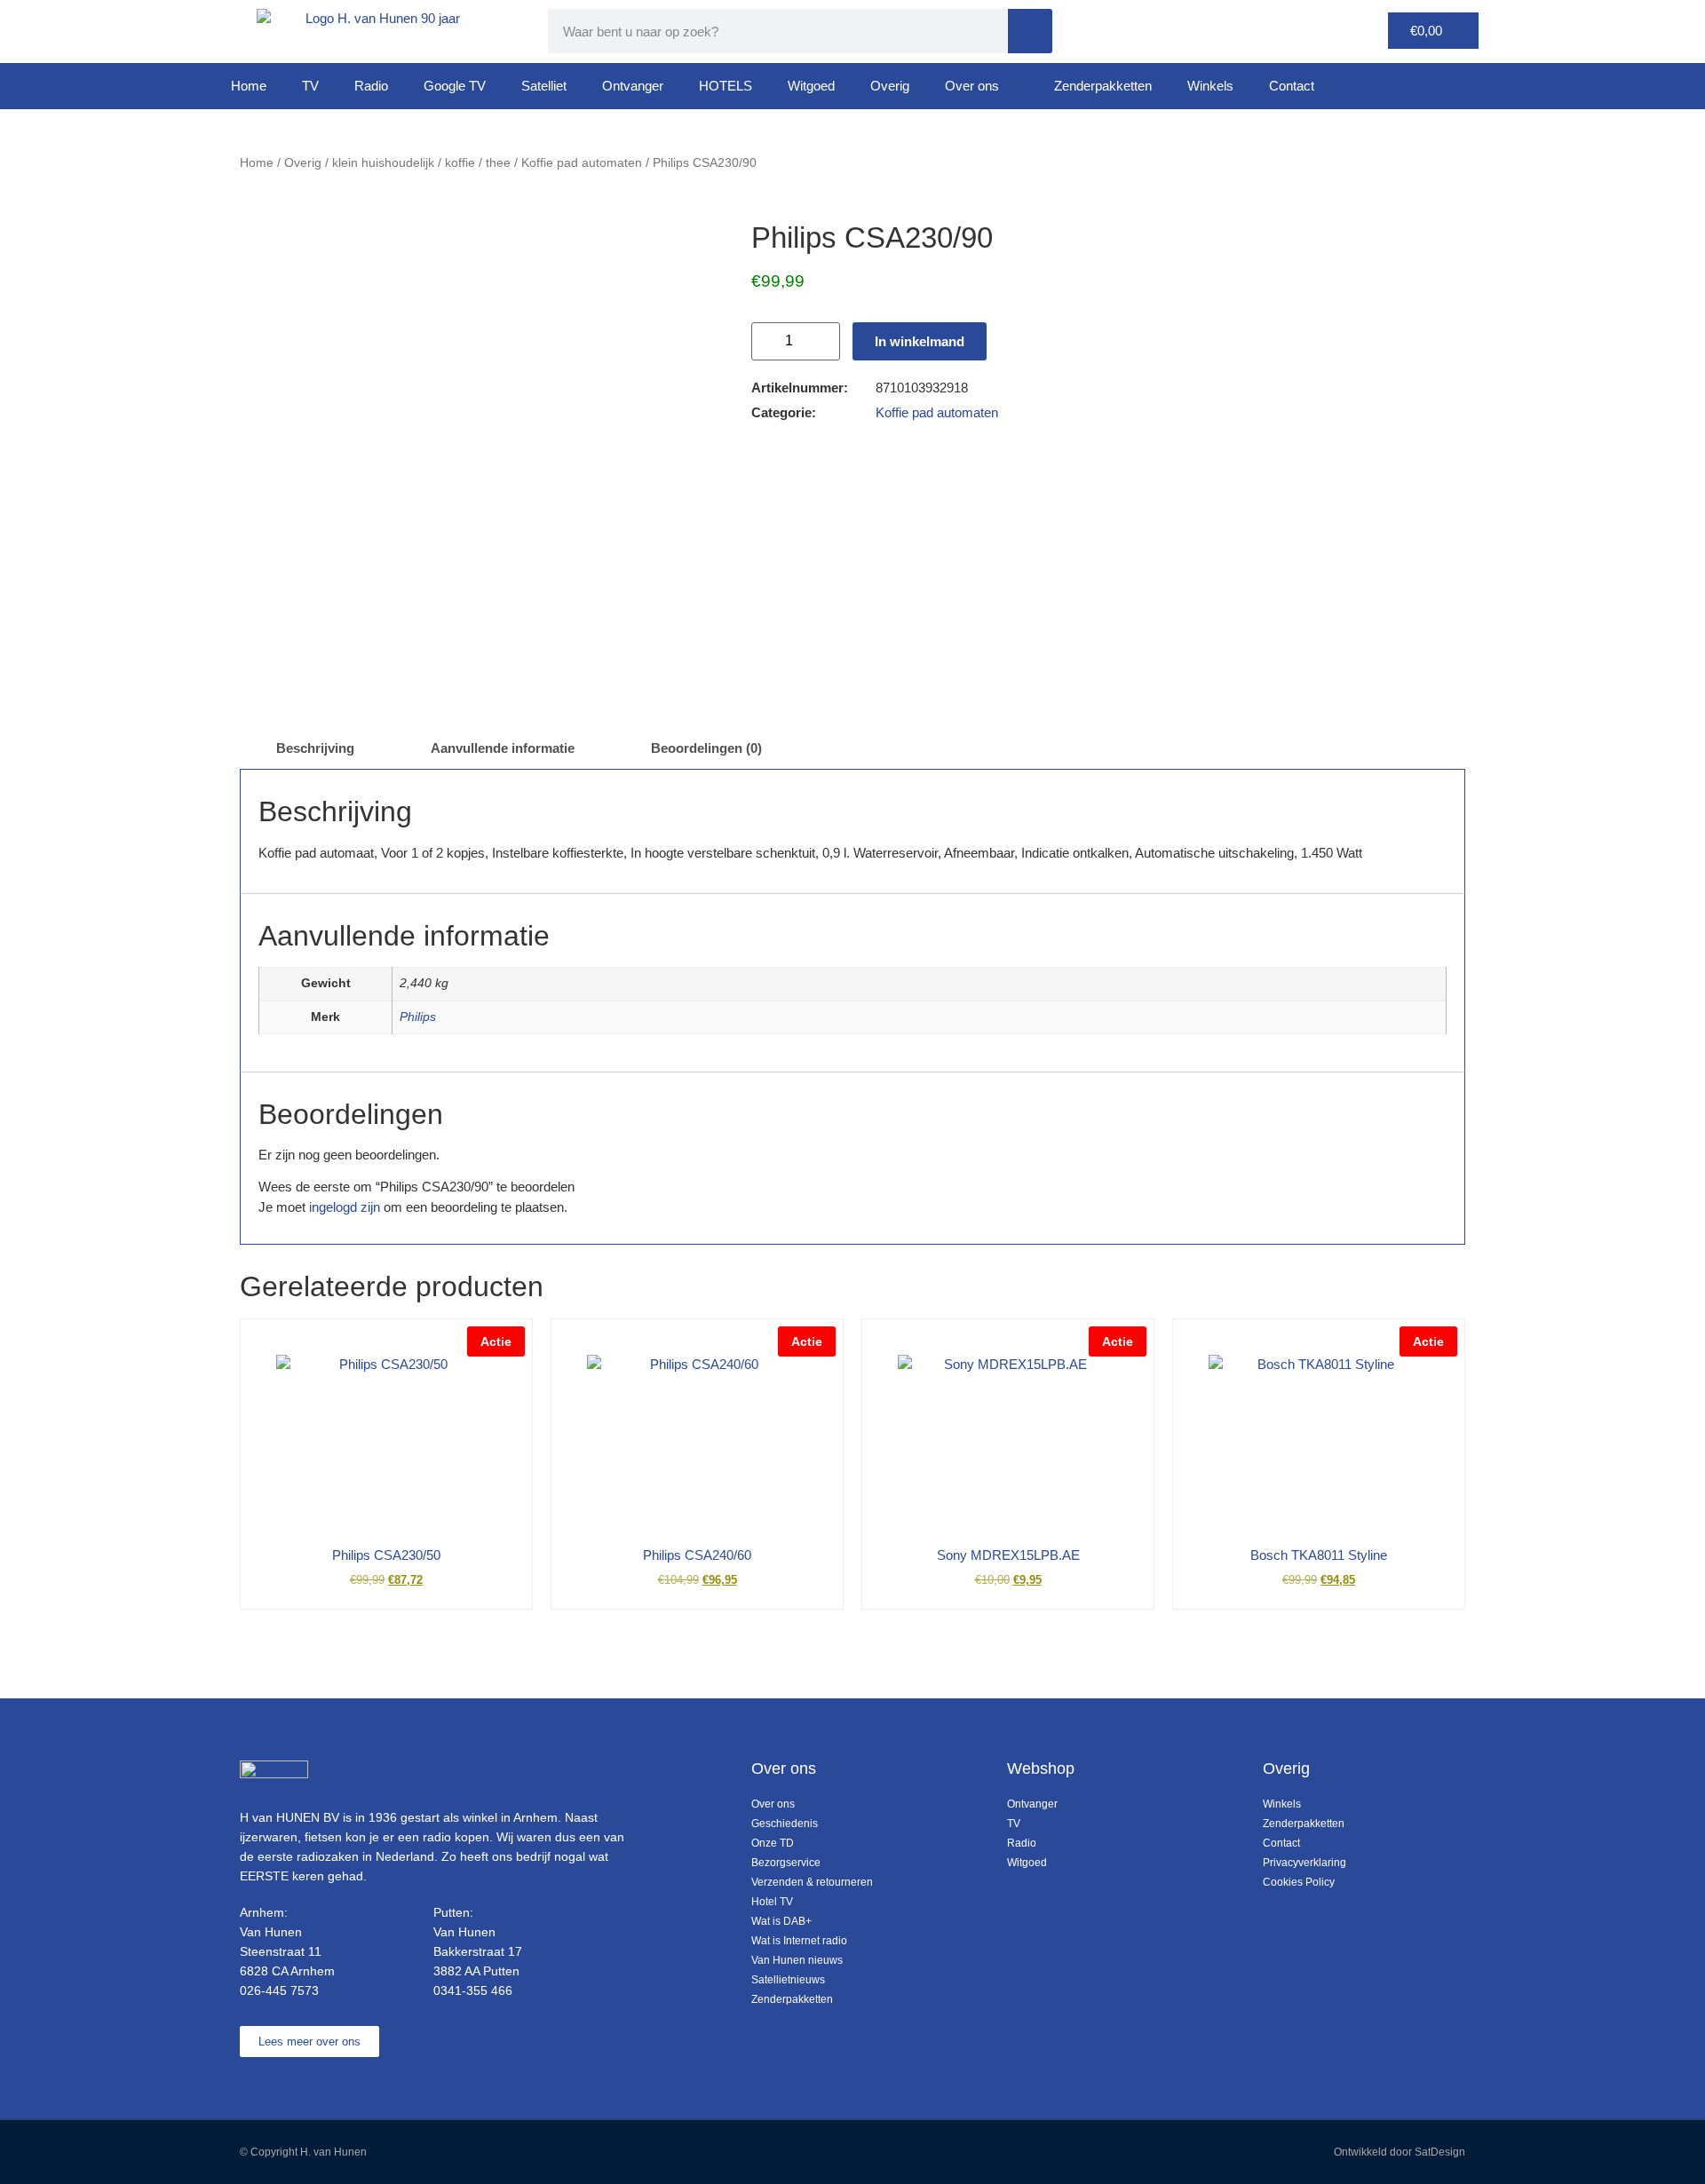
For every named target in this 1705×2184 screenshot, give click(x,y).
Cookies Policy (1299, 1882)
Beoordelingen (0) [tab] (706, 748)
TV (310, 86)
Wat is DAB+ (781, 1921)
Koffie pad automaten (582, 163)
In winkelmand (920, 341)
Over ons (972, 86)
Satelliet (544, 86)
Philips (418, 1017)
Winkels (1210, 86)
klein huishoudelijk (383, 163)
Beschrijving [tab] (315, 748)
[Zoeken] (1030, 31)
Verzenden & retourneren (812, 1882)
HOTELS (726, 86)
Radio (371, 86)
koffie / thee (478, 163)
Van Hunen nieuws (797, 1960)
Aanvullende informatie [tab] (503, 748)
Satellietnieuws (788, 1980)
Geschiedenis (785, 1824)
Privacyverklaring (1305, 1863)
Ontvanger (633, 86)
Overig (890, 86)
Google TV (455, 86)
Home (249, 86)
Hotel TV (772, 1902)
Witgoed (811, 86)
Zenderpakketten (1103, 86)
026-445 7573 (279, 1990)
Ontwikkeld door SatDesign (1400, 2152)
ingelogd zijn (345, 1207)
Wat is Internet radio (799, 1941)
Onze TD (773, 1843)
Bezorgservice (786, 1863)
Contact (1292, 86)
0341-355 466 (473, 1990)
